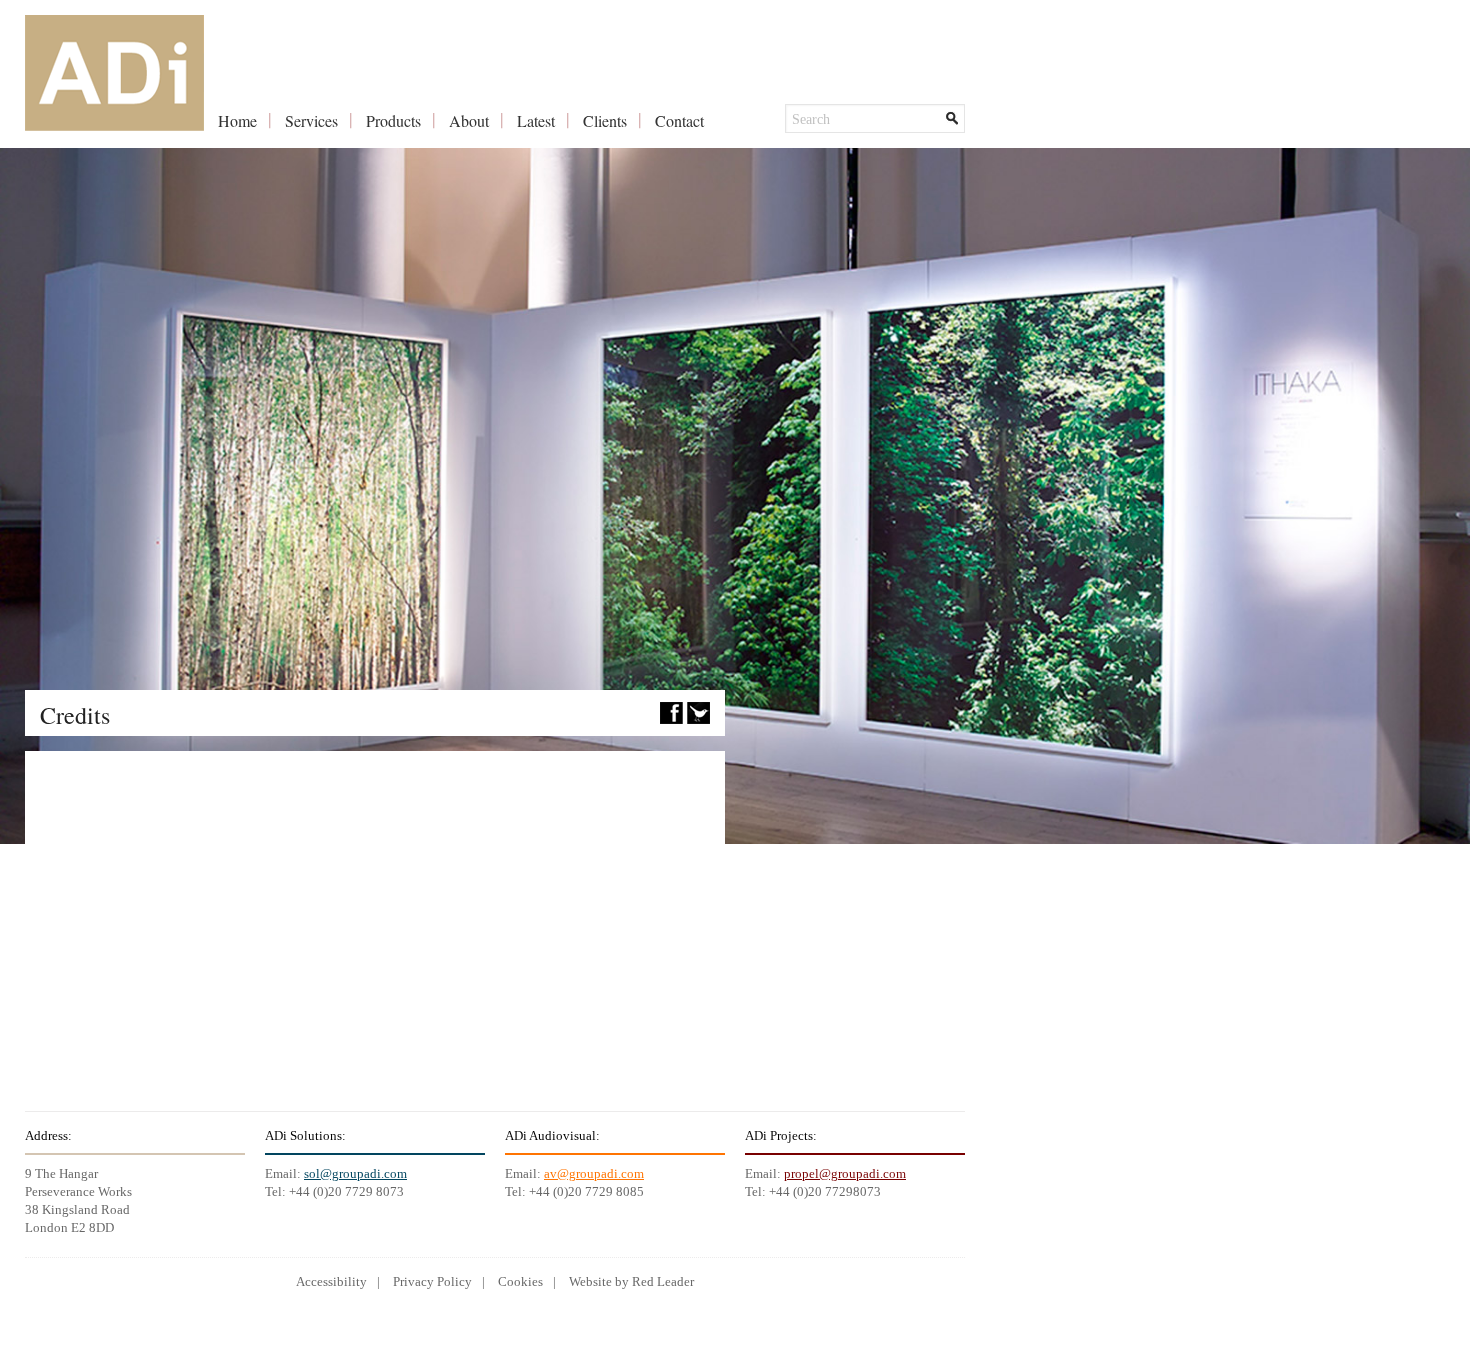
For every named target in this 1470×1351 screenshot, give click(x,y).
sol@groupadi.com (355, 1173)
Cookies (520, 1281)
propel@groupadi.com (845, 1173)
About (469, 120)
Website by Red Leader (631, 1281)
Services (311, 120)
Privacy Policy (432, 1281)
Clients (605, 120)
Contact (679, 120)
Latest (536, 120)
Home (237, 120)
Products (393, 120)
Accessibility (331, 1281)
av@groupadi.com (594, 1173)
